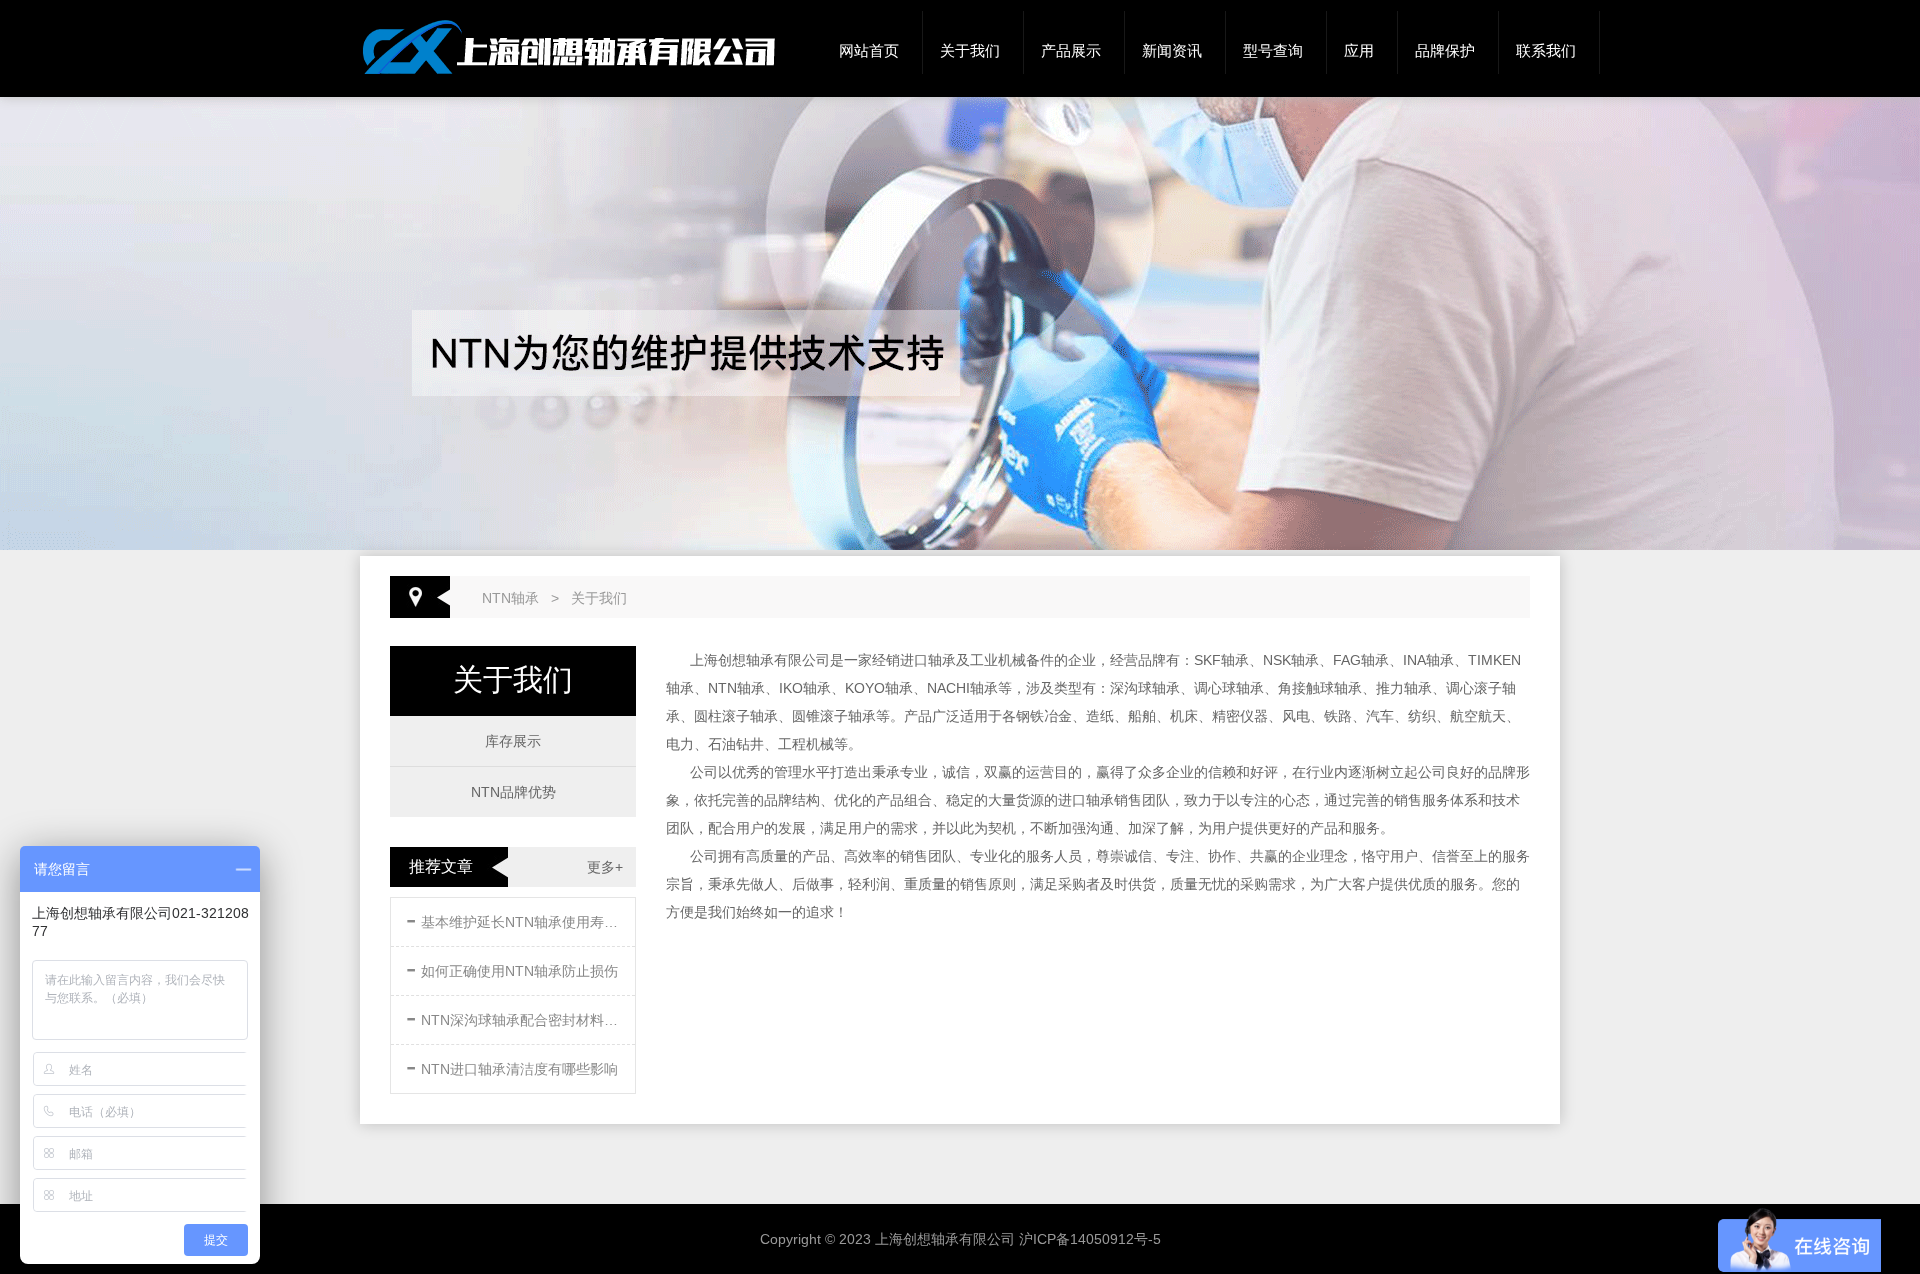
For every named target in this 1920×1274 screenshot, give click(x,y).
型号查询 (1273, 50)
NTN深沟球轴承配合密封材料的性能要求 (515, 1016)
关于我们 (970, 50)
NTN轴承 (510, 598)
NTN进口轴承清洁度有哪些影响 (512, 1065)
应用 (1359, 50)
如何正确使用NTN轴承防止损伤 (512, 967)
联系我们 (1546, 50)
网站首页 (869, 50)
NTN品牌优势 (513, 792)
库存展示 (513, 741)
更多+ (605, 867)
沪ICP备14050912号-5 (1090, 1239)
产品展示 (1071, 50)
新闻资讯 (1172, 50)
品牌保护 (1445, 50)
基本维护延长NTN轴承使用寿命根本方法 (515, 918)
